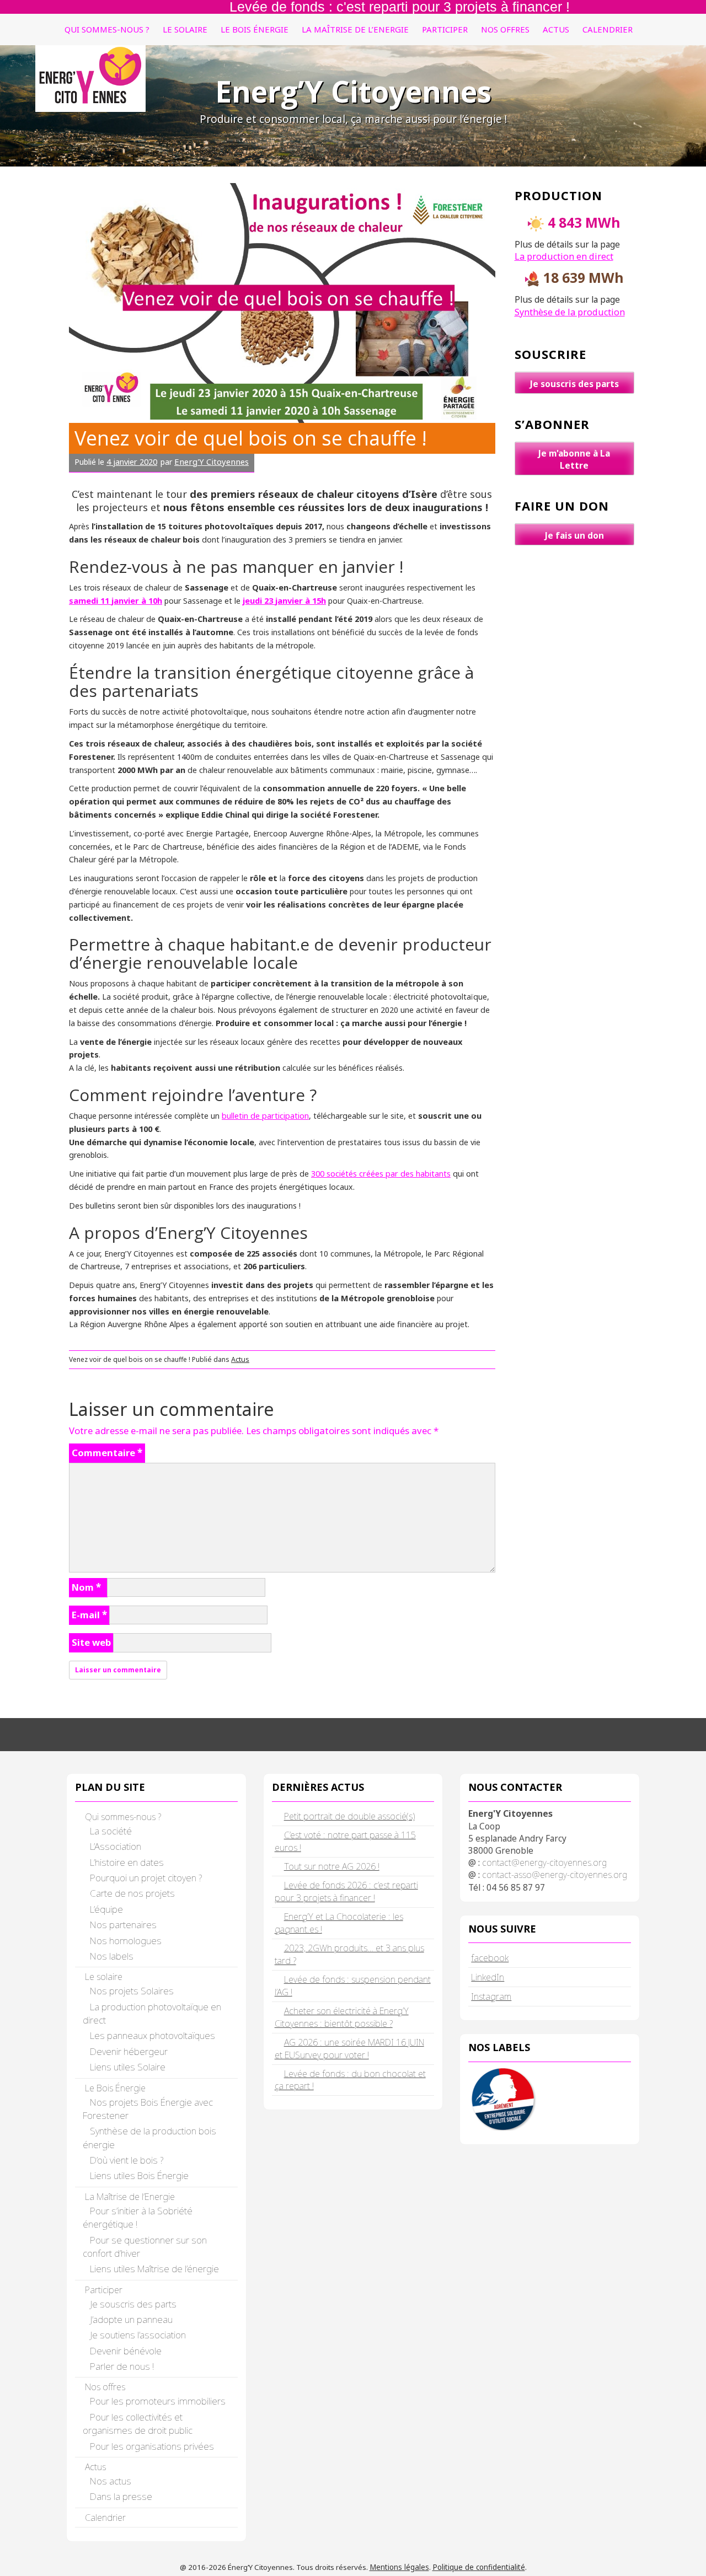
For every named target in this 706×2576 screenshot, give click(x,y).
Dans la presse (121, 2496)
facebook (490, 1958)
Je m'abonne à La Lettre (574, 459)
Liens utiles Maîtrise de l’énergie (154, 2269)
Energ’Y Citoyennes (353, 91)
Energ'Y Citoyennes (212, 461)
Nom (86, 1587)
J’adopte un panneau (131, 2319)
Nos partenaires (123, 1925)
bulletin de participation (265, 1115)
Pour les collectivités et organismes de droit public (138, 2424)
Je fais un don (574, 535)
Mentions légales (399, 2567)
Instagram (491, 1996)
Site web (91, 1642)
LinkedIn (488, 1977)
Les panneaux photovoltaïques (153, 2035)
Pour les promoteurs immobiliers (158, 2401)
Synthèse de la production (570, 312)
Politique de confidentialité (479, 2567)
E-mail (89, 1615)
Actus (556, 29)
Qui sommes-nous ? (107, 29)
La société (111, 1831)
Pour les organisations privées (152, 2446)
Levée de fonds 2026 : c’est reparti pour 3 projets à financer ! (346, 1891)
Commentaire (107, 1453)
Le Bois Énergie (255, 29)
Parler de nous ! (122, 2366)
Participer (445, 29)
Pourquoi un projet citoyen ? (146, 1878)
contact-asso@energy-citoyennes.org (555, 1875)
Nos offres (505, 29)
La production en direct (564, 256)
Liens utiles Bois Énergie (139, 2175)
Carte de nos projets (132, 1893)
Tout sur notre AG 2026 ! (332, 1866)
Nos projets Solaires (132, 1991)
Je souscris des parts (574, 384)
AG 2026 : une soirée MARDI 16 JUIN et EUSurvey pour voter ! (349, 2049)
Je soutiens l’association (138, 2335)
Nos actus (111, 2481)
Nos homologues (126, 1941)
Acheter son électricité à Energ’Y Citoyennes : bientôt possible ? (342, 2017)
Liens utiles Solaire (128, 2067)
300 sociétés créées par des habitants (381, 1173)
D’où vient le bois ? (127, 2160)
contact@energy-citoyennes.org (544, 1863)
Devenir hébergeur (129, 2051)
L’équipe (106, 1909)
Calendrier (608, 29)
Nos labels (112, 1956)
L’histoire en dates (127, 1862)
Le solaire (185, 29)
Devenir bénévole (126, 2351)
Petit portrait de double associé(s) (349, 1816)
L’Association (116, 1846)
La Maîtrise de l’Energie (355, 29)
